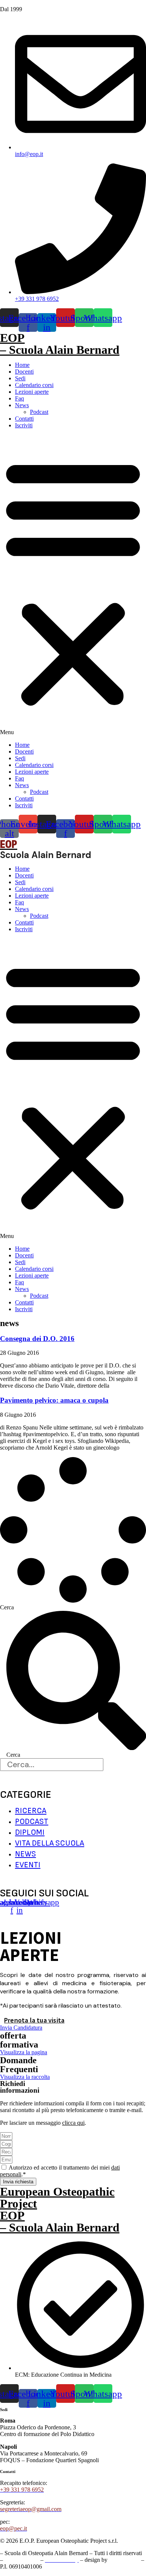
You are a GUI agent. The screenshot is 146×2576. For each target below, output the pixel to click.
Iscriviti (24, 425)
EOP (12, 338)
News (22, 405)
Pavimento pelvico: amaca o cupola (54, 1400)
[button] (73, 585)
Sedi (20, 378)
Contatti (24, 419)
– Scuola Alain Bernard (60, 350)
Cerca (7, 1607)
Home (22, 365)
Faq (19, 398)
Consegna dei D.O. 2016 (37, 1339)
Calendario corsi (34, 385)
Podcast (39, 412)
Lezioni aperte (32, 392)
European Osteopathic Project (57, 2198)
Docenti (24, 372)
